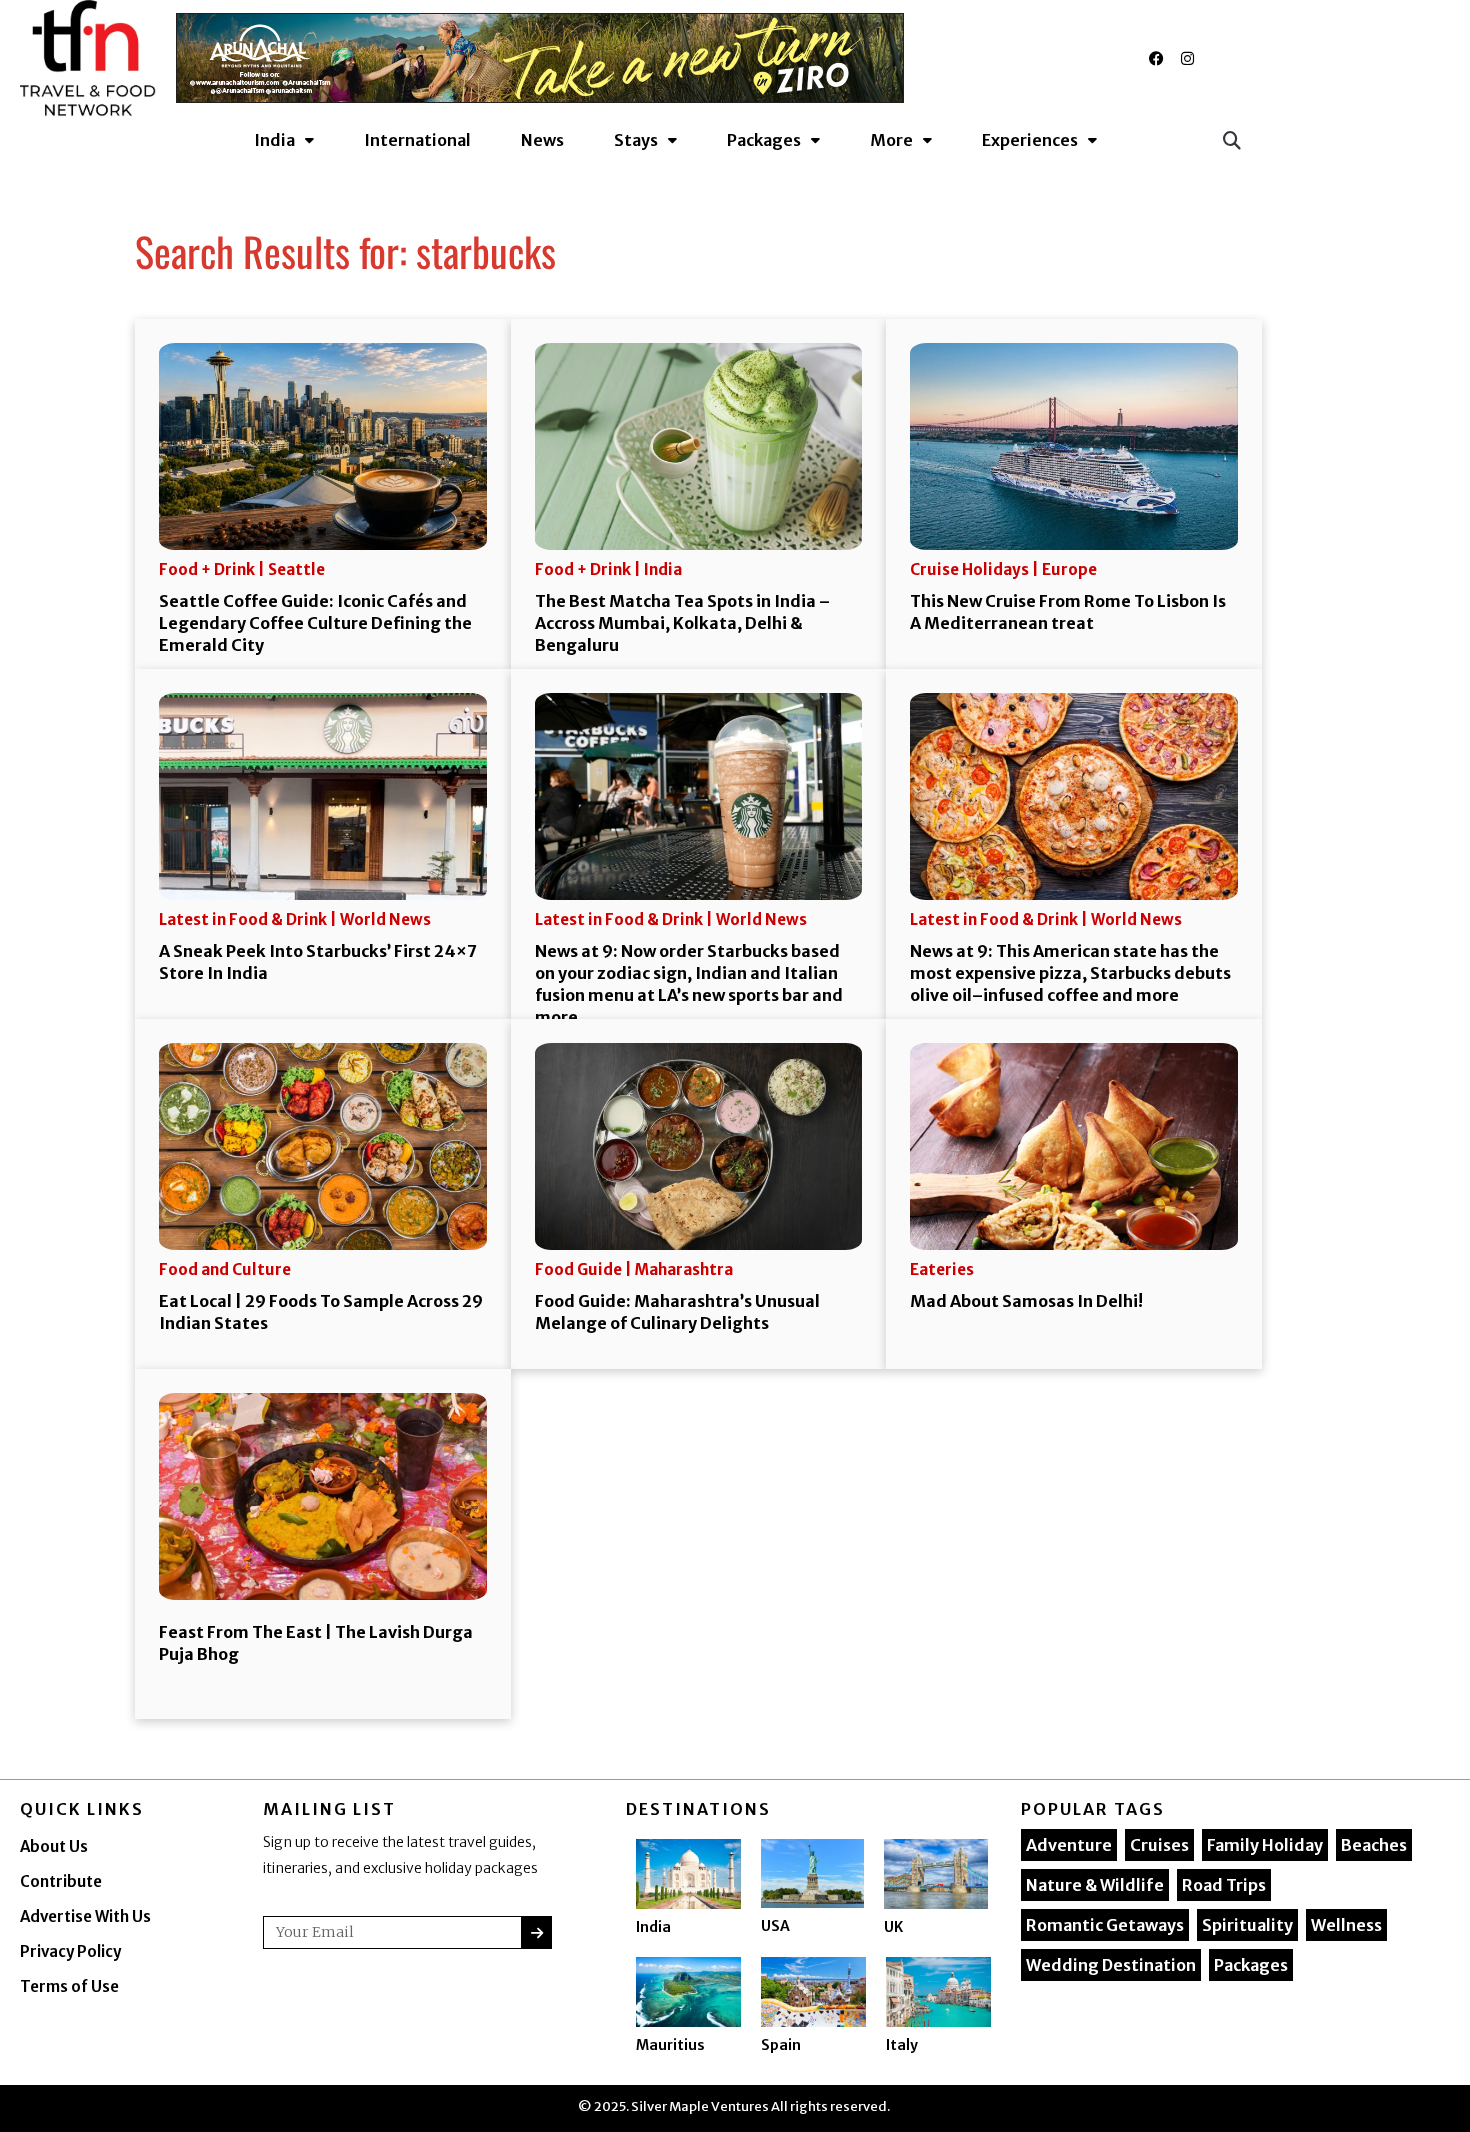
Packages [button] (764, 140)
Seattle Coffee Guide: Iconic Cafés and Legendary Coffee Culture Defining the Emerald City (315, 623)
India (653, 1927)
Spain (781, 2045)
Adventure (1069, 1845)
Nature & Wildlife (1095, 1885)
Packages (1251, 1965)
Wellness (1346, 1925)
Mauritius (670, 2045)
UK (893, 1927)
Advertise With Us (85, 1916)
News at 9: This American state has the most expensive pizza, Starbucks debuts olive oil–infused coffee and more (1070, 973)
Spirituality (1247, 1925)
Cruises (1159, 1845)
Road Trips (1224, 1885)
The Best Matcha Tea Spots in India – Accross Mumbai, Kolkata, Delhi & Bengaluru (682, 623)
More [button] (891, 140)
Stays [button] (636, 140)
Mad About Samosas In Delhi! (1026, 1301)
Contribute (61, 1881)
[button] (1231, 139)
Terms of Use (69, 1986)
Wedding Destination (1111, 1965)
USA (775, 1926)
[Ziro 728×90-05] (540, 57)
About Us (54, 1846)
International (417, 140)
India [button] (274, 140)
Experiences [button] (1030, 140)
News (542, 140)
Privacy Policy (70, 1951)
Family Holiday (1265, 1845)
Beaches (1374, 1845)
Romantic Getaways (1105, 1925)
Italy (902, 2045)
